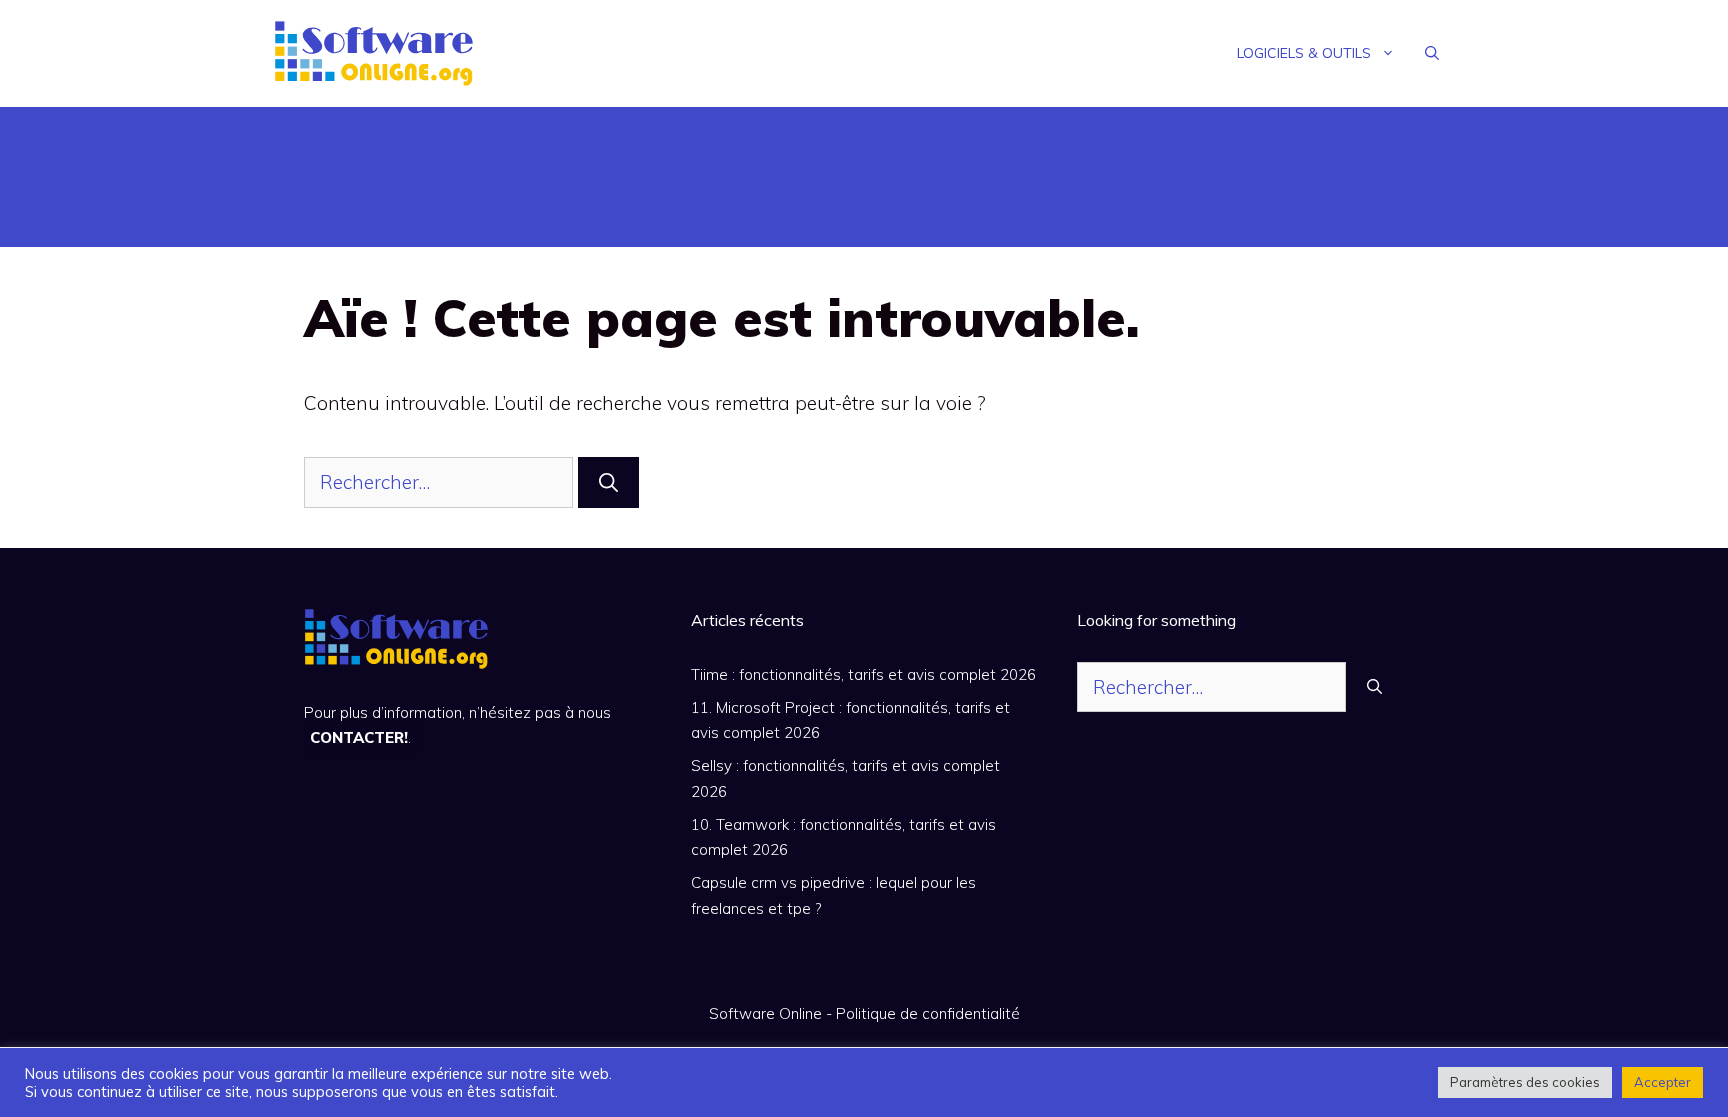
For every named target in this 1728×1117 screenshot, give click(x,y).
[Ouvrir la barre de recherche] (1432, 53)
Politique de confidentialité (928, 1013)
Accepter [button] (1662, 1082)
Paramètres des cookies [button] (1525, 1082)
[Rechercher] (608, 482)
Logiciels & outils (1304, 53)
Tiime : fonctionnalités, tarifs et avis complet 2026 (863, 674)
